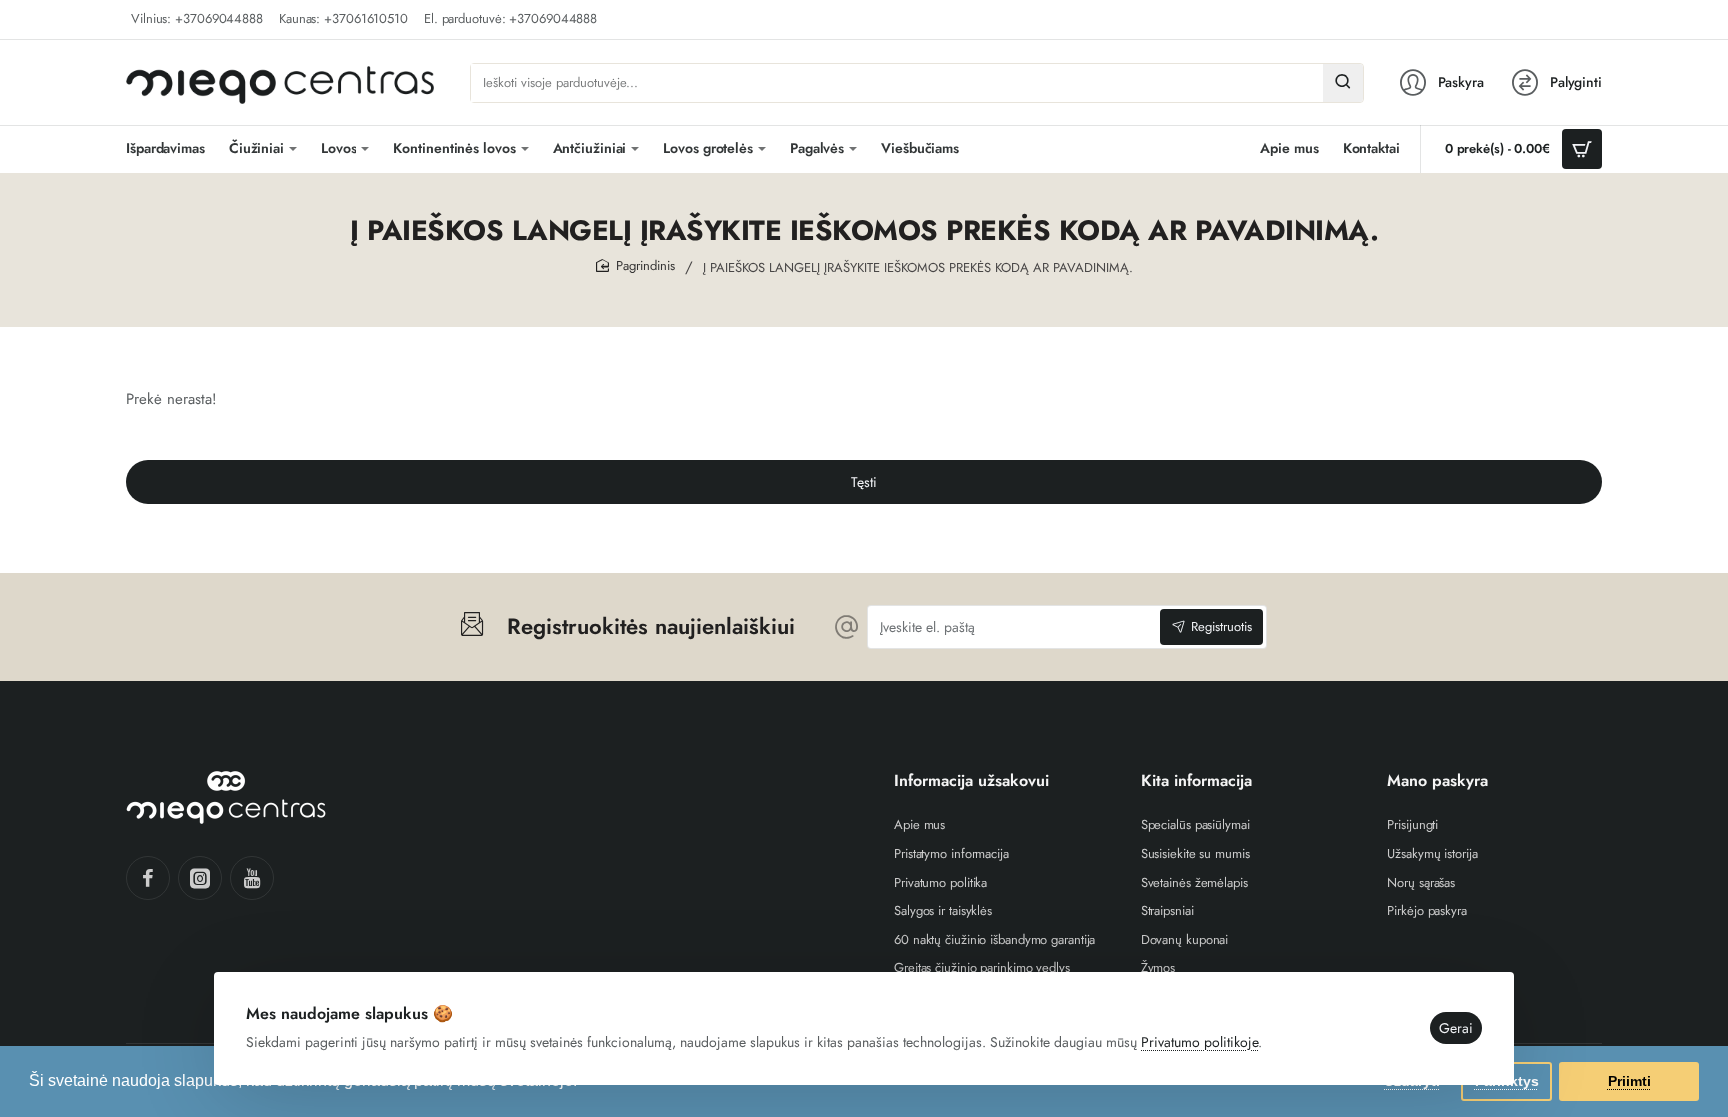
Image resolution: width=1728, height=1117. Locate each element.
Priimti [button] (1629, 1081)
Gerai (1456, 1028)
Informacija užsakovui (971, 781)
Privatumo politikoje (1199, 1042)
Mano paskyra (1437, 781)
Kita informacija (1196, 781)
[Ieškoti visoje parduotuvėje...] (1343, 83)
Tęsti (864, 482)
